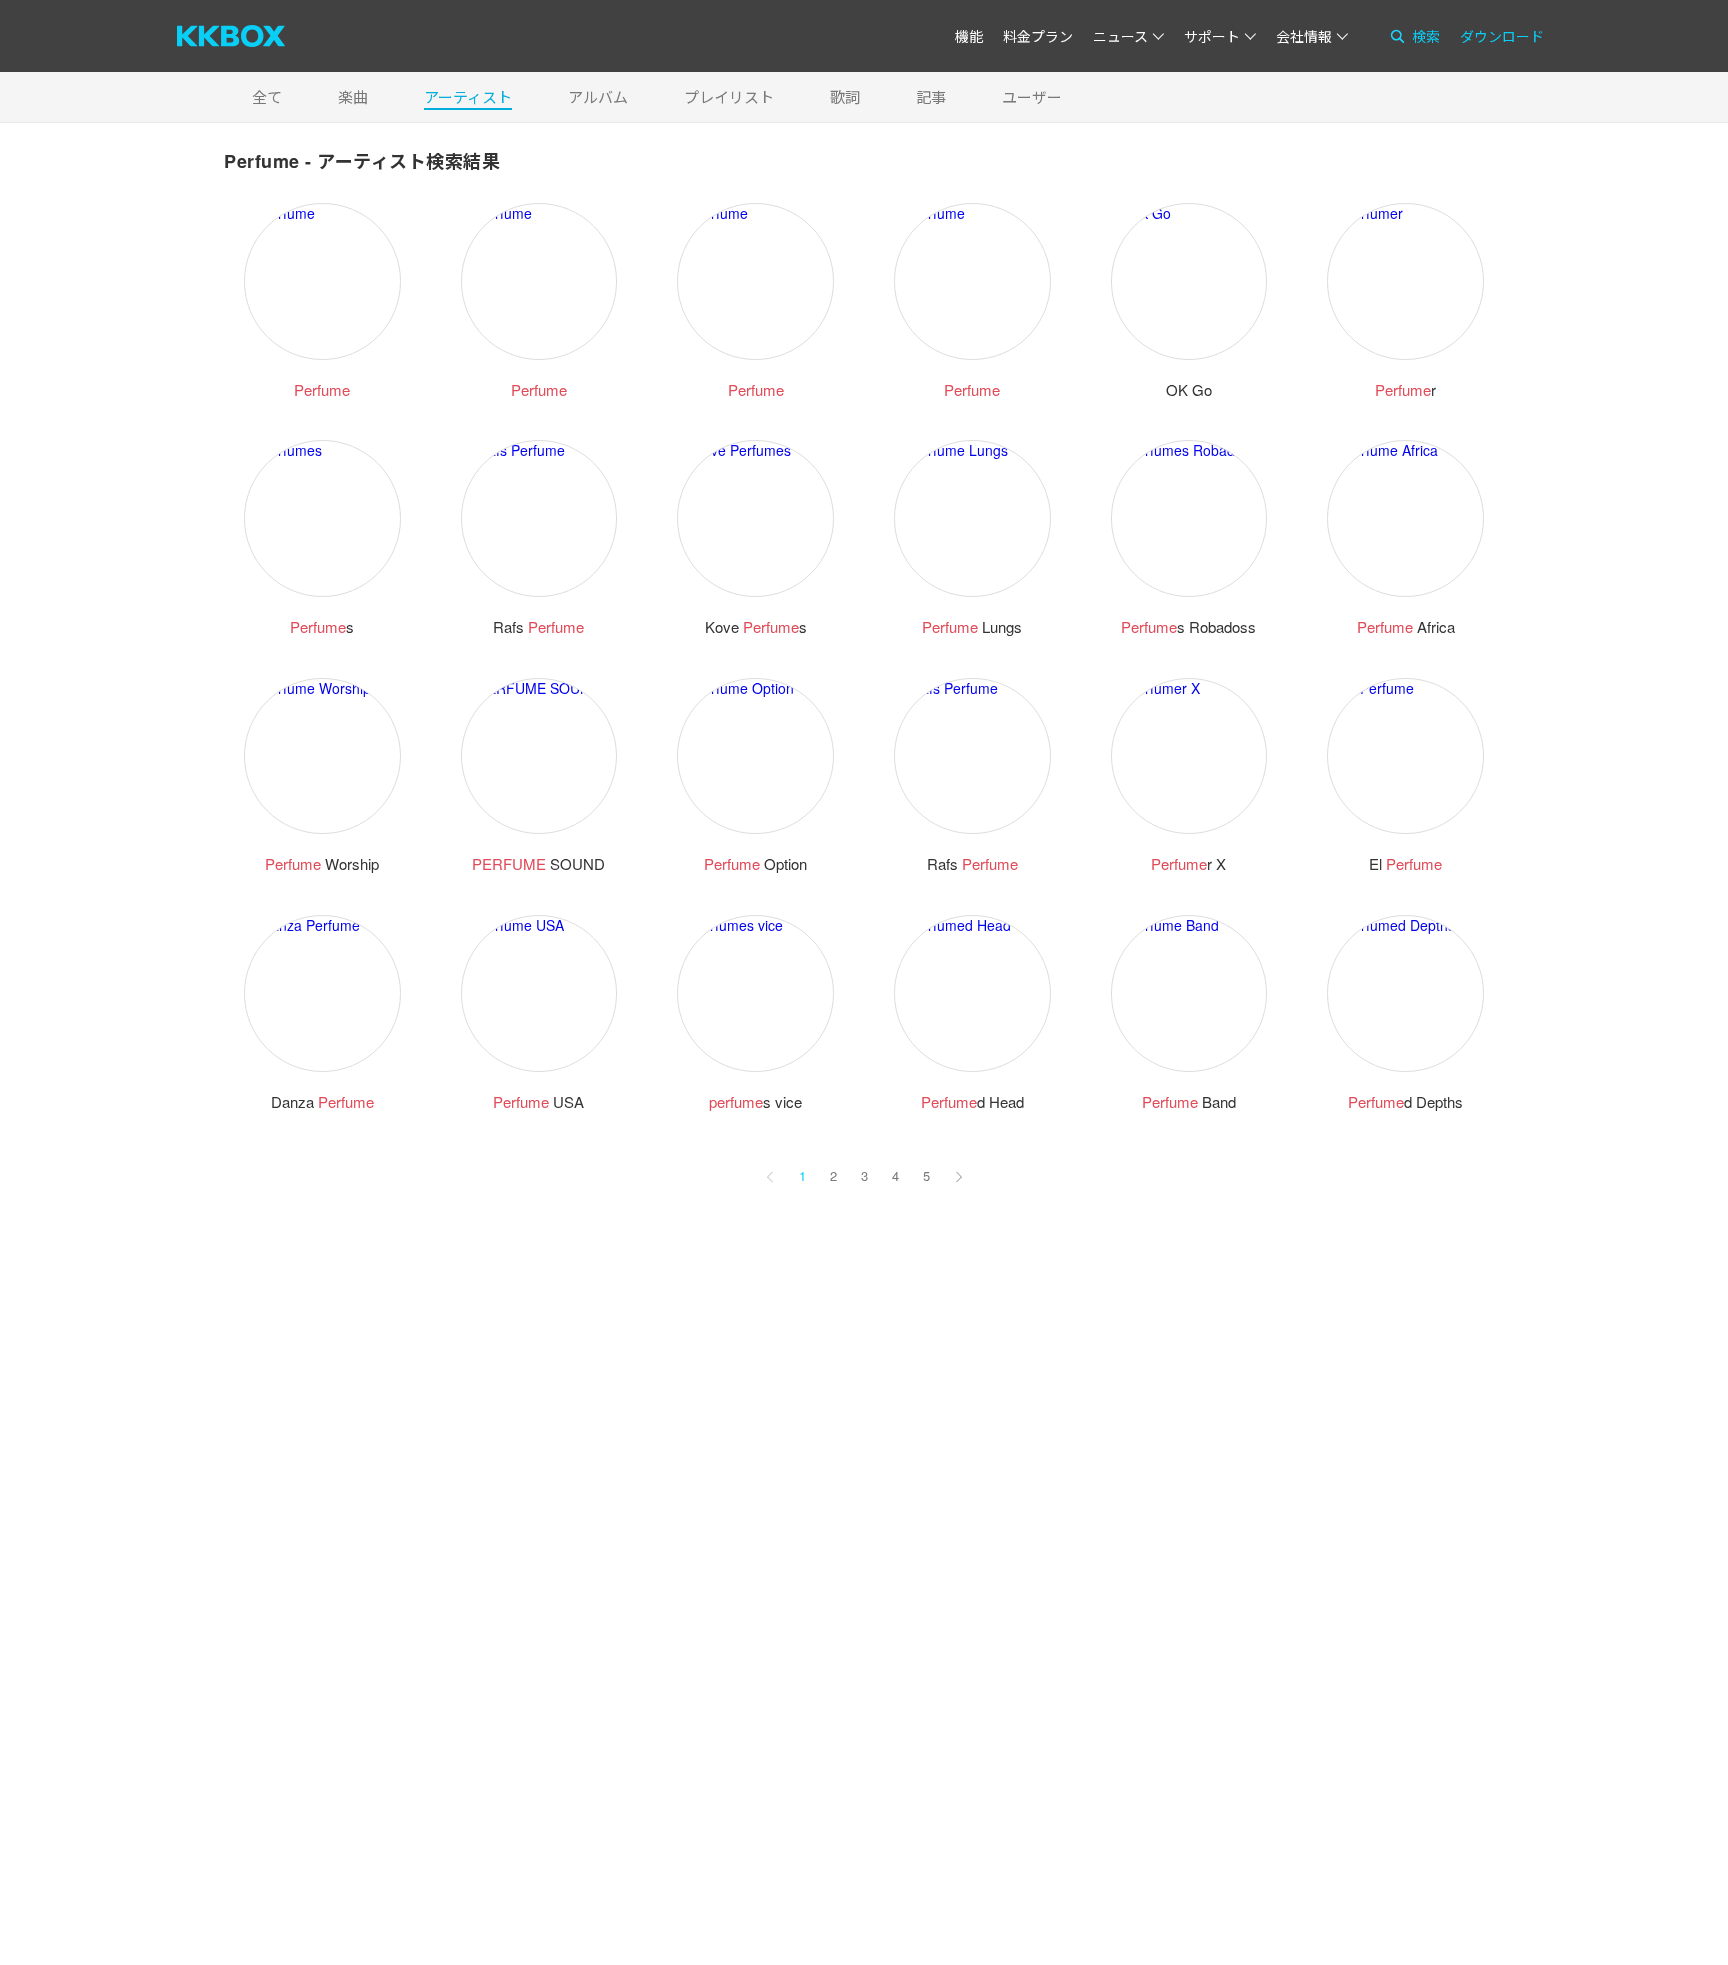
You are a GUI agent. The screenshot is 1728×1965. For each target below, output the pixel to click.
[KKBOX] (231, 36)
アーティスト (468, 96)
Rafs (538, 626)
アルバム (598, 96)
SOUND (538, 863)
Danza (322, 1101)
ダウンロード (1502, 36)
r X (1188, 863)
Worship (322, 863)
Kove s (756, 626)
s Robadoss (1188, 626)
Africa (1406, 626)
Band (1189, 1101)
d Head (972, 1101)
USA (538, 1101)
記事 (931, 96)
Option (755, 863)
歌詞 (845, 96)
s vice (755, 1101)
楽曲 (353, 96)
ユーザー (1032, 96)
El (1405, 863)
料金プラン (1038, 36)
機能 (969, 36)
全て (267, 96)
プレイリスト (729, 96)
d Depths (1405, 1101)
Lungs (972, 626)
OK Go (1189, 389)
